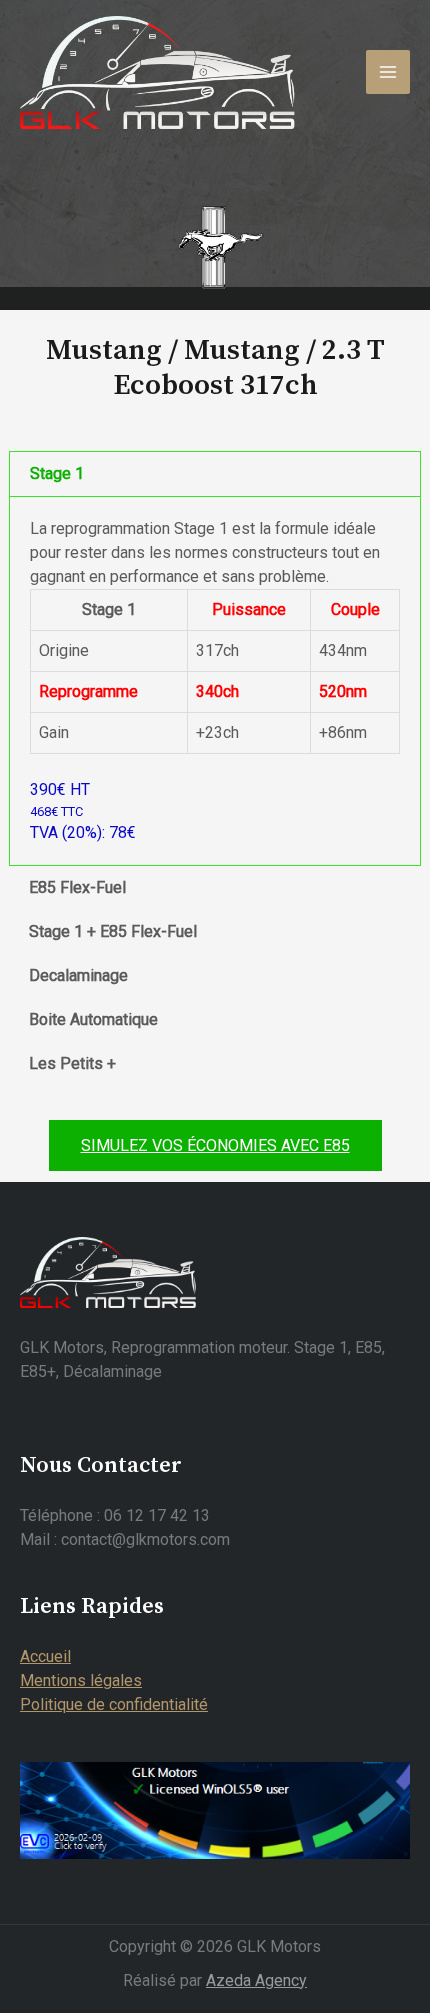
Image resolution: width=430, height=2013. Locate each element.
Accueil (45, 1656)
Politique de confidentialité (114, 1704)
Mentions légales (81, 1680)
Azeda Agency (256, 1980)
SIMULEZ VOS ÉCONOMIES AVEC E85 (215, 1145)
